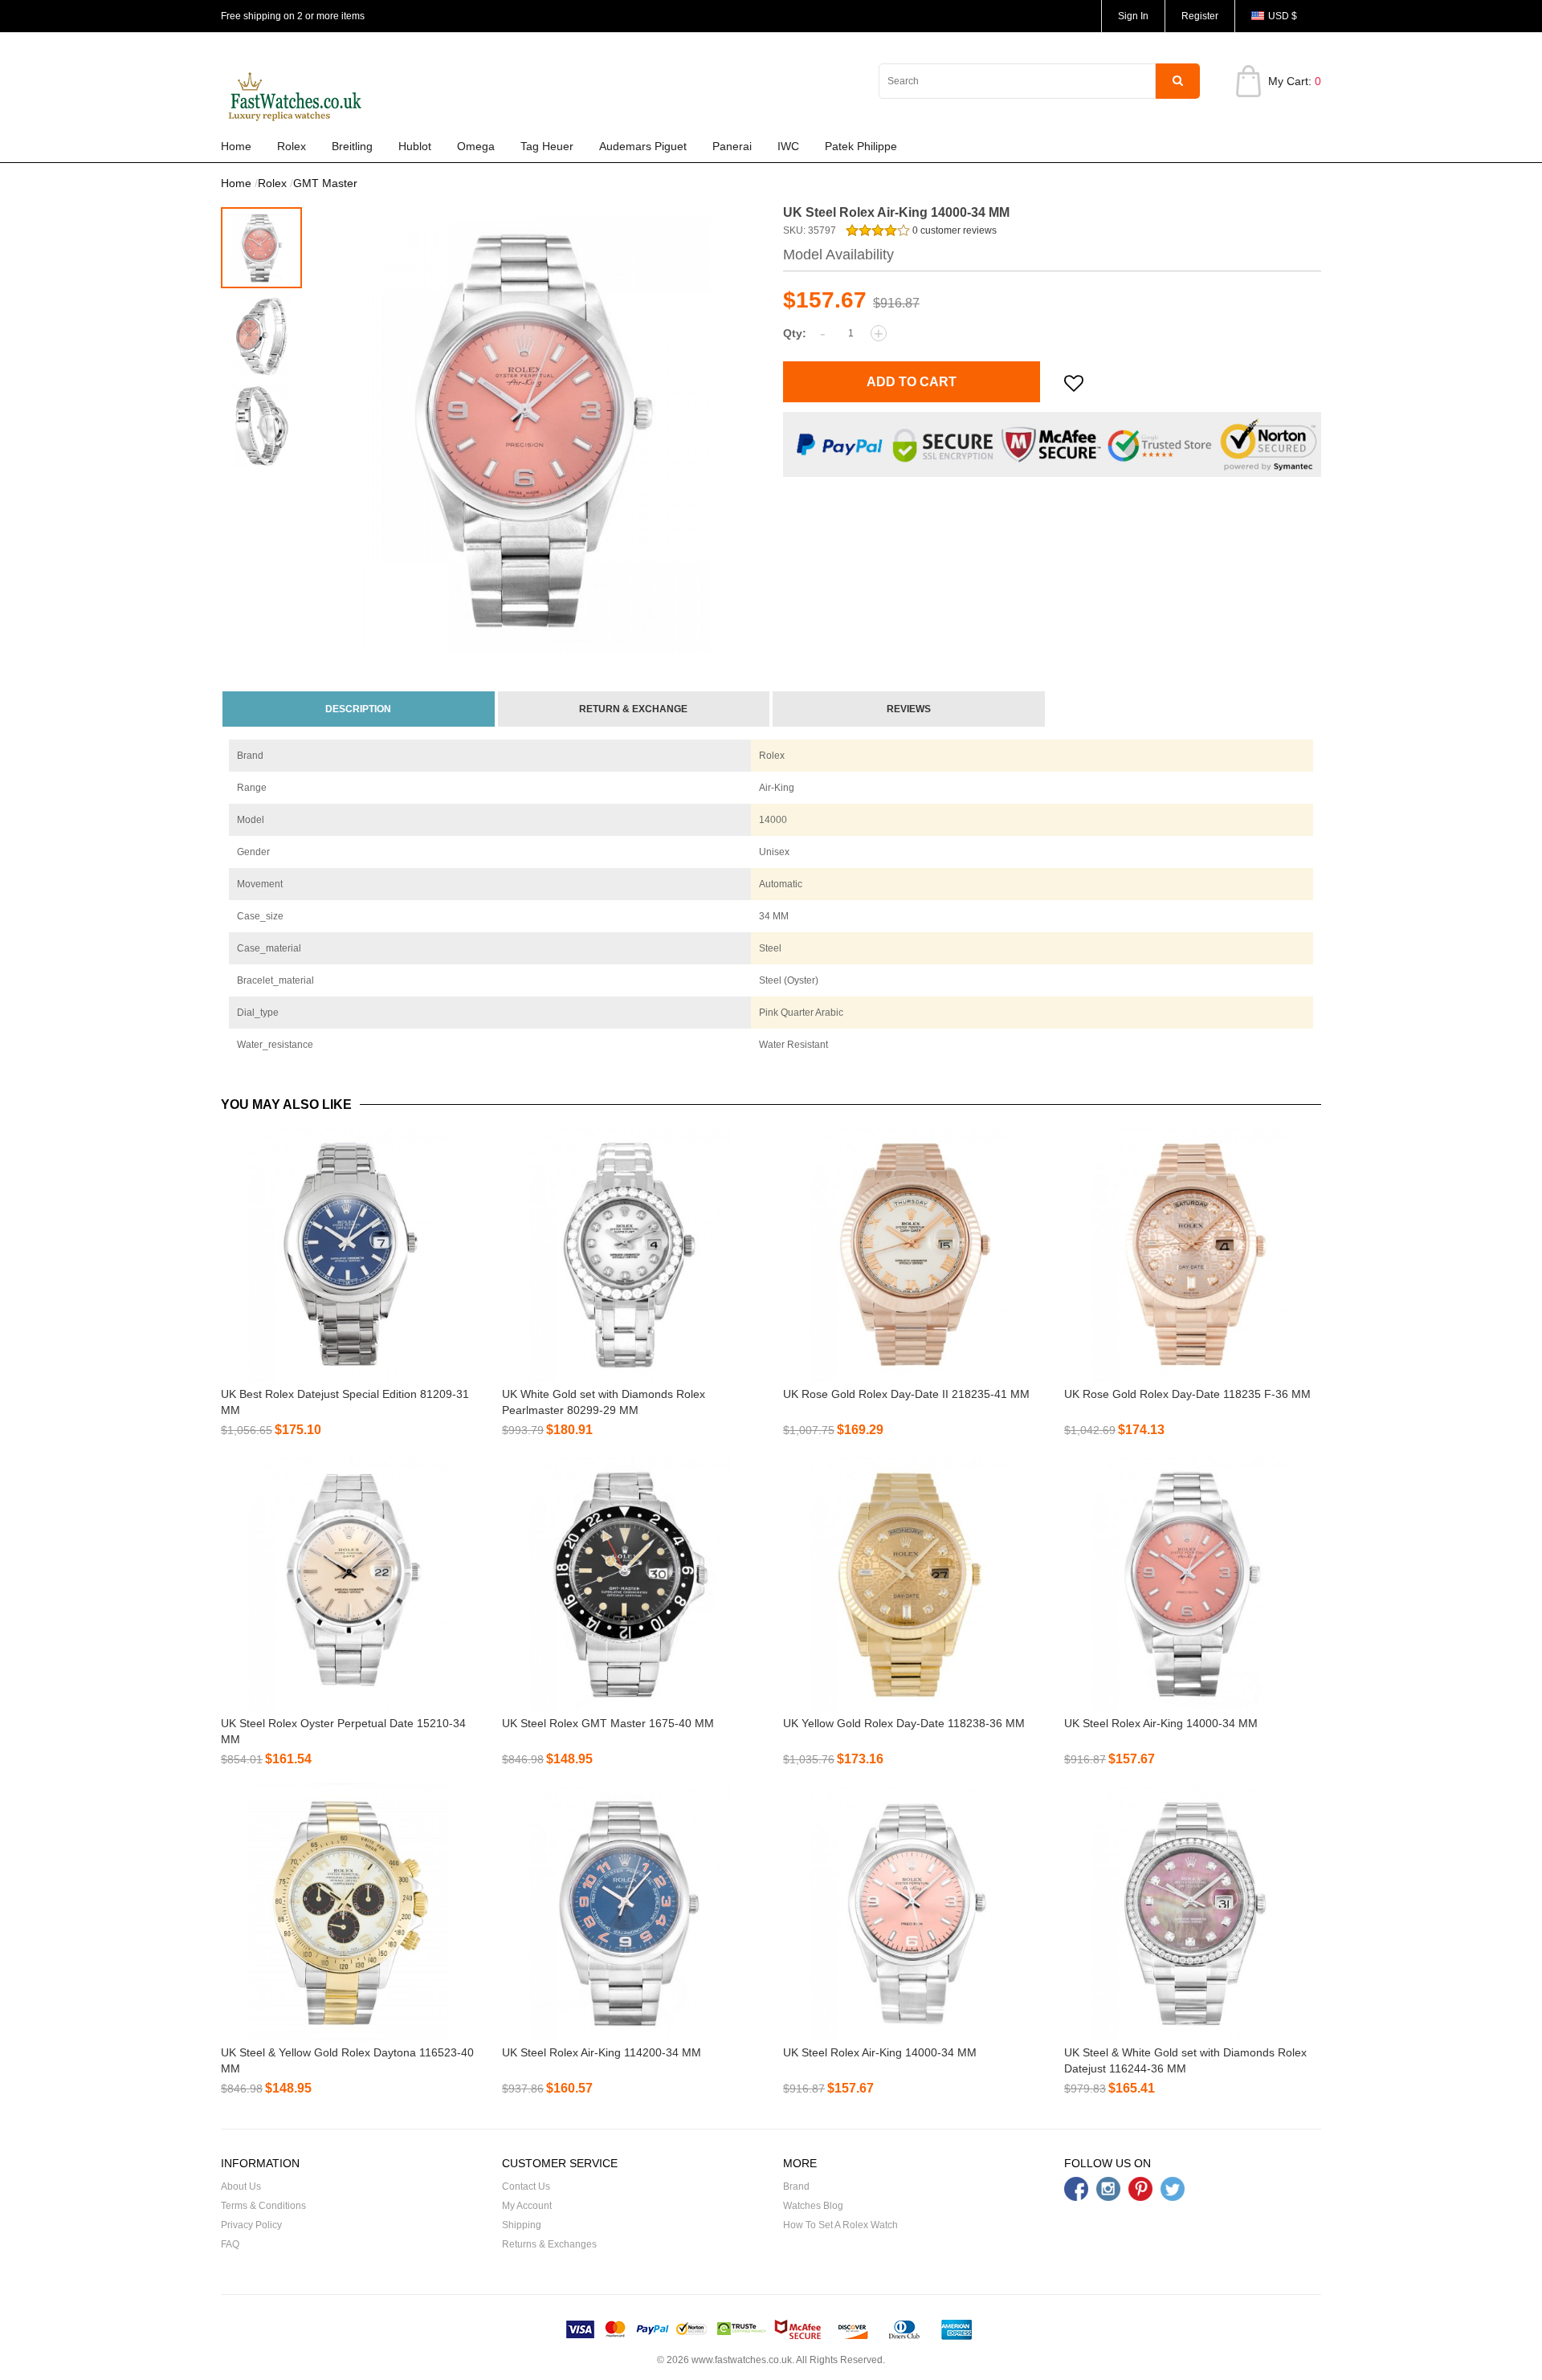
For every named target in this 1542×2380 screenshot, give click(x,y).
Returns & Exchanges (549, 2244)
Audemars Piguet (643, 146)
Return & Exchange (633, 709)
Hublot (415, 146)
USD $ (1283, 16)
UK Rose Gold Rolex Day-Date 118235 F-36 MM (1187, 1394)
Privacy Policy (251, 2225)
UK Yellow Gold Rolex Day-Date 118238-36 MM (904, 1723)
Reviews (909, 709)
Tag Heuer (547, 146)
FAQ (230, 2244)
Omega (476, 146)
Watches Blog (813, 2206)
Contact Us (526, 2186)
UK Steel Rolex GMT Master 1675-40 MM (608, 1723)
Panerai (732, 146)
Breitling (352, 146)
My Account (527, 2206)
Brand (796, 2186)
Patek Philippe (861, 146)
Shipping (522, 2225)
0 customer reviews (953, 230)
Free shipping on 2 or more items (293, 16)
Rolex (292, 146)
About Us (241, 2186)
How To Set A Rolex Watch (840, 2225)
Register (1200, 16)
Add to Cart (912, 382)
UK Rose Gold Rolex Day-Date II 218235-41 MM (906, 1394)
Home (236, 146)
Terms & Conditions (263, 2206)
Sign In (1133, 16)
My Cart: (1295, 81)
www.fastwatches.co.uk (742, 2360)
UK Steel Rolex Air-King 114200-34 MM (602, 2052)
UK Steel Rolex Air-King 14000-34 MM (1161, 1723)
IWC (788, 146)
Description (358, 709)
